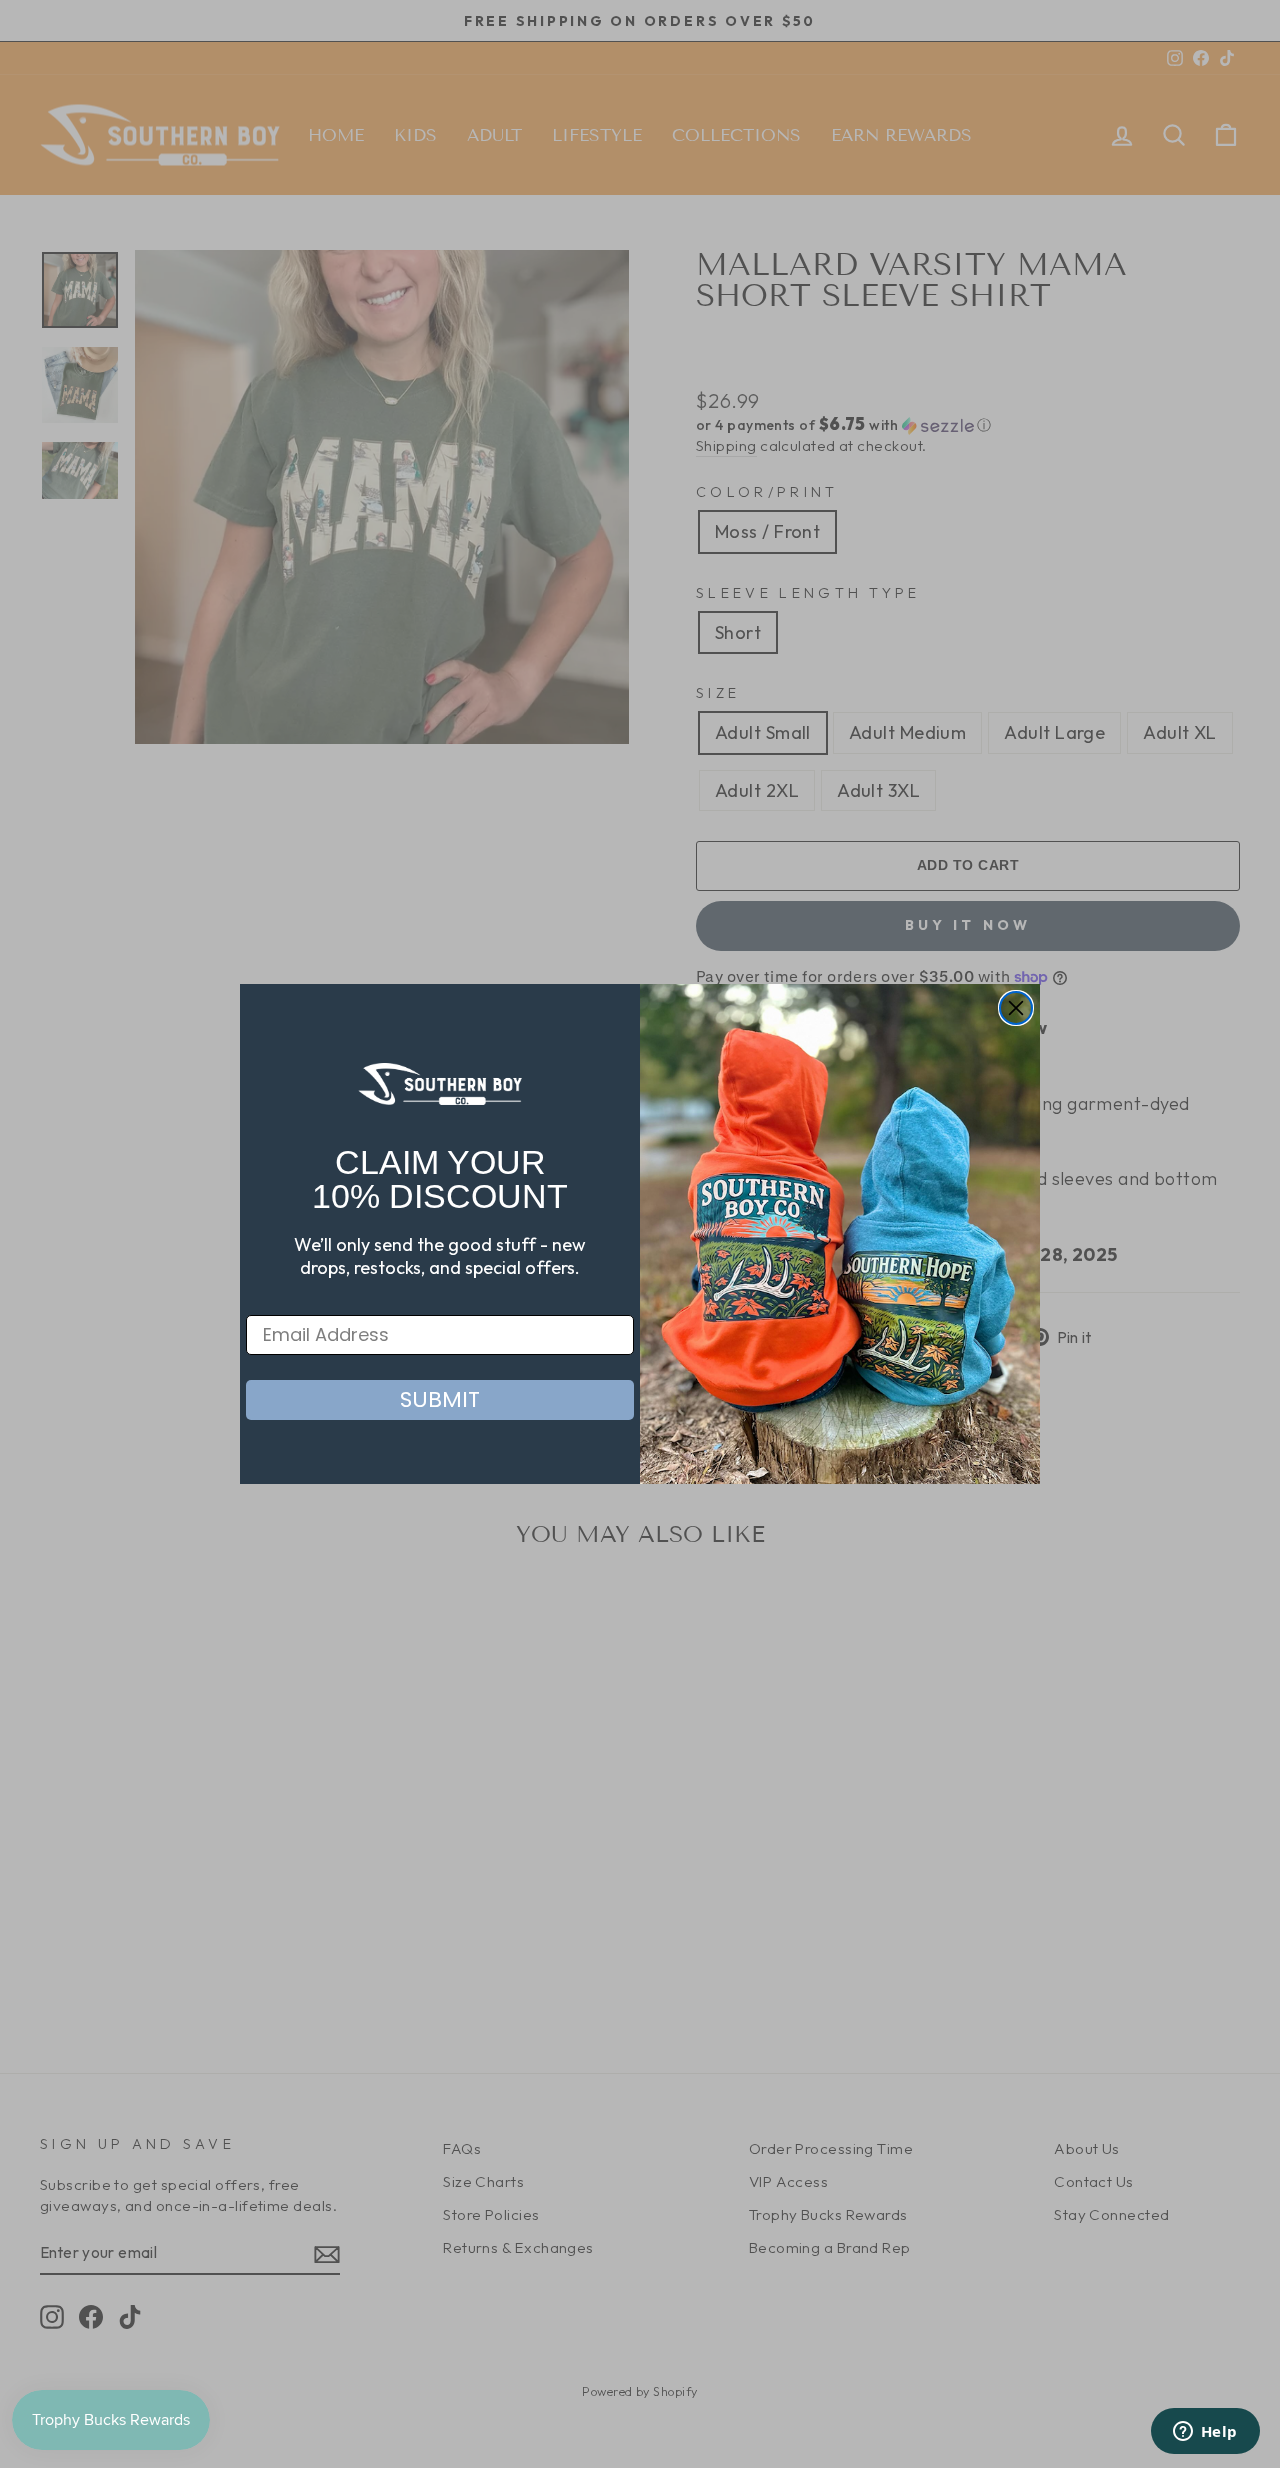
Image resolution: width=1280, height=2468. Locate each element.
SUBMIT (440, 1399)
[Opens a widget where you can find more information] (1205, 2433)
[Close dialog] (1016, 1008)
